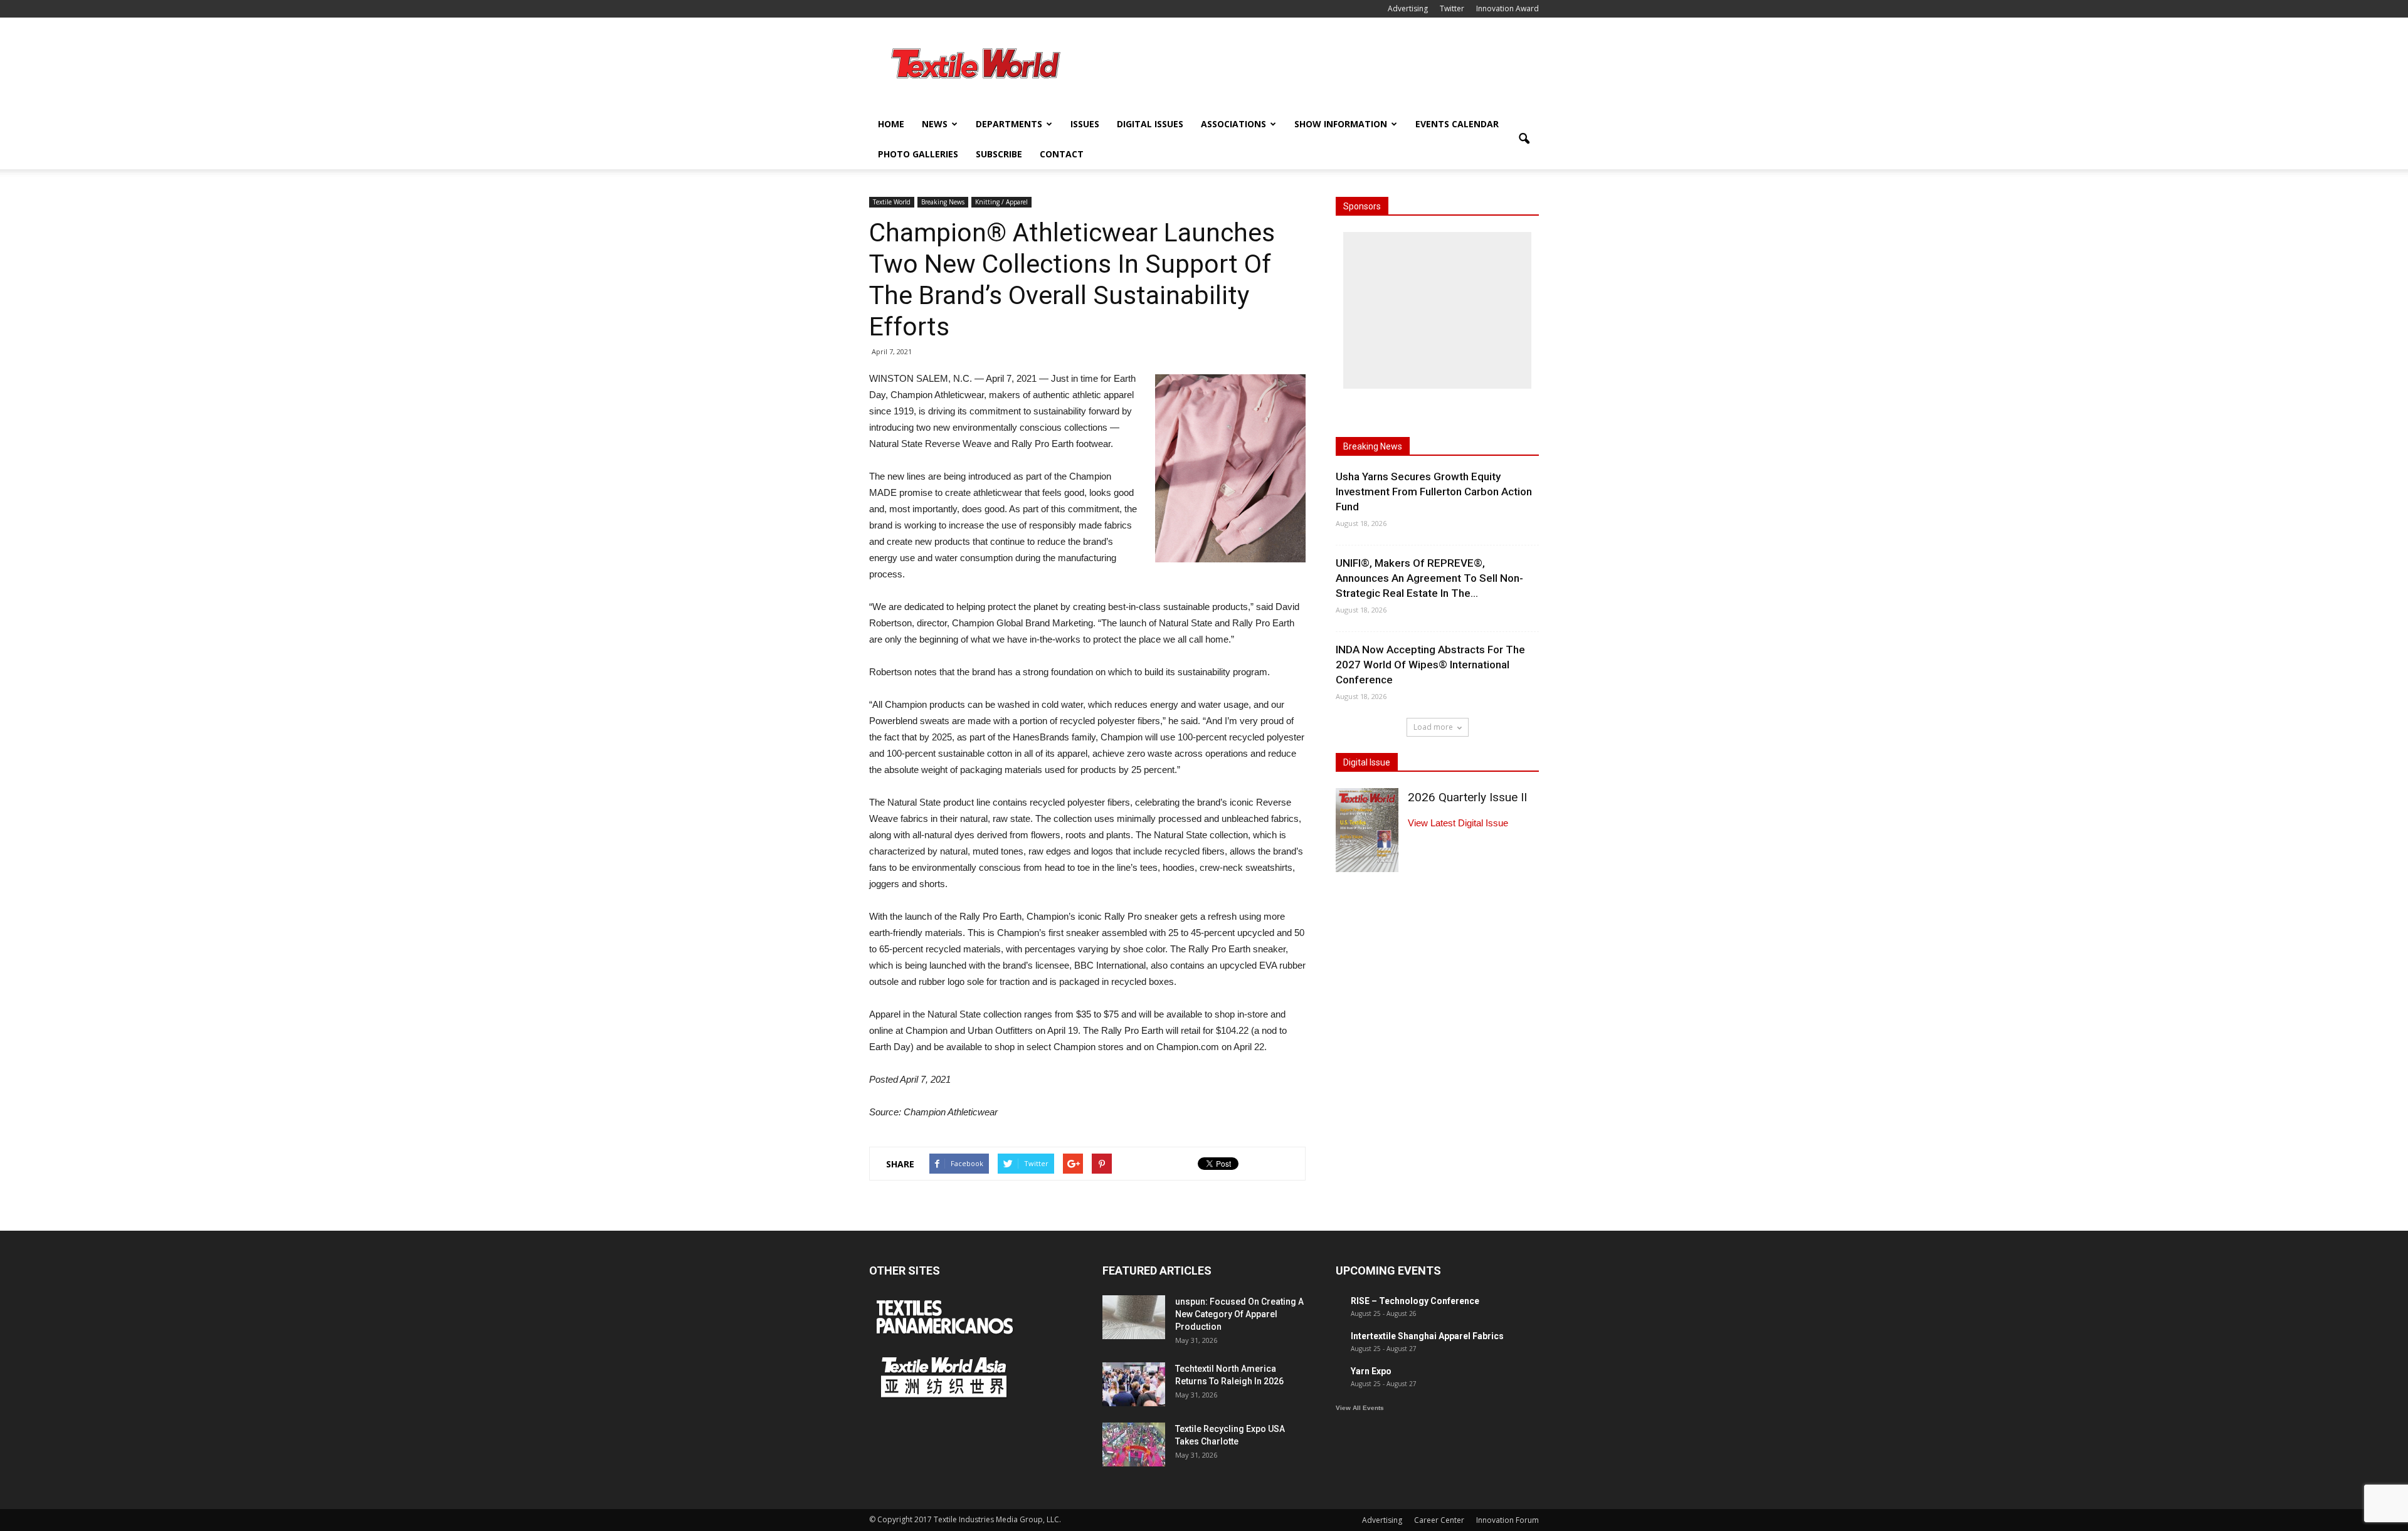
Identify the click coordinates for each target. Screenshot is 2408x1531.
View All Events (1360, 1408)
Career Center (1439, 1520)
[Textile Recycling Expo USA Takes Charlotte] (1134, 1444)
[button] (1524, 139)
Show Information (1341, 124)
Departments (1009, 124)
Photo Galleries (918, 154)
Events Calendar (1457, 124)
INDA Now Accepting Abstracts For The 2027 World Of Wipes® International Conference (1430, 665)
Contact (1062, 154)
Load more (1433, 727)
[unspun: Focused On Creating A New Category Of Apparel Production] (1134, 1317)
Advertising (1408, 8)
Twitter (1452, 8)
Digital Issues (1150, 124)
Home (891, 124)
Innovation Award (1508, 8)
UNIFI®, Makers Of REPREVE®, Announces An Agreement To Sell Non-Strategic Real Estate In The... (1429, 578)
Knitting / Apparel (1001, 202)
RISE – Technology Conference (1415, 1301)
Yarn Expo (1371, 1371)
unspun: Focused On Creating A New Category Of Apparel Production (1239, 1314)
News (935, 124)
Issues (1085, 124)
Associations (1233, 124)
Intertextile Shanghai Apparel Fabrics (1427, 1336)
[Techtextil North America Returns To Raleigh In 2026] (1134, 1384)
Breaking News (943, 202)
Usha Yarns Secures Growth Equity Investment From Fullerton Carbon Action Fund (1434, 492)
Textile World (892, 202)
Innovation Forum (1508, 1520)
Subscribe (999, 154)
